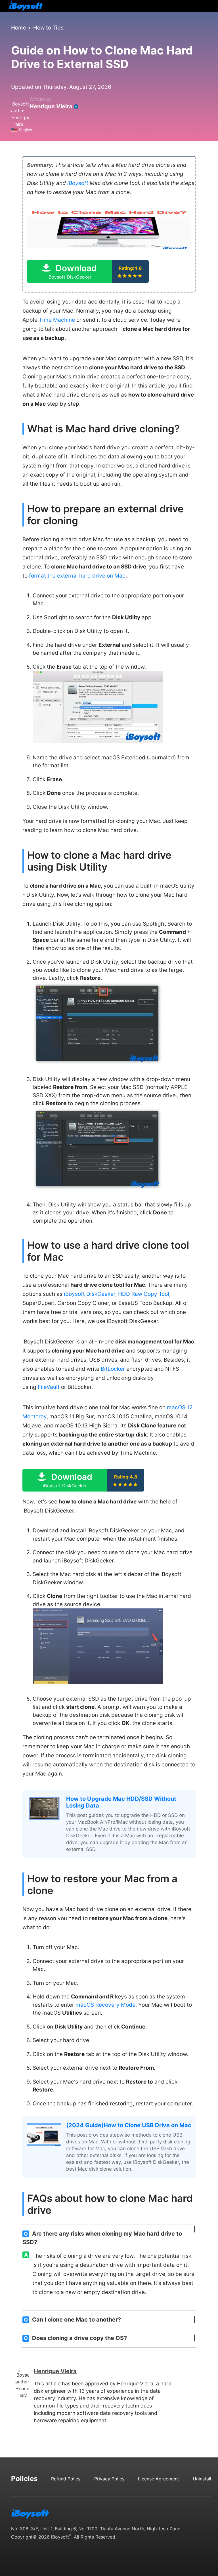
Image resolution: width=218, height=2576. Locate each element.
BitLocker (113, 1369)
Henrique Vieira (51, 106)
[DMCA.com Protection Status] (34, 2550)
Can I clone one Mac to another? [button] (72, 2320)
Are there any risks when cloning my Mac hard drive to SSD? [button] (102, 2238)
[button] (88, 271)
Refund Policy (66, 2479)
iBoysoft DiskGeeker (90, 1294)
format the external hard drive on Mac (77, 576)
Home (19, 28)
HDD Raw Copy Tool (144, 1294)
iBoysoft (78, 183)
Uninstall (202, 2479)
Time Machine (57, 320)
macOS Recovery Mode (105, 2005)
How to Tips (48, 28)
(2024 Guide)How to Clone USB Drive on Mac (129, 2125)
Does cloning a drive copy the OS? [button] (75, 2338)
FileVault (49, 1387)
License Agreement (159, 2479)
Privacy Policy (109, 2479)
